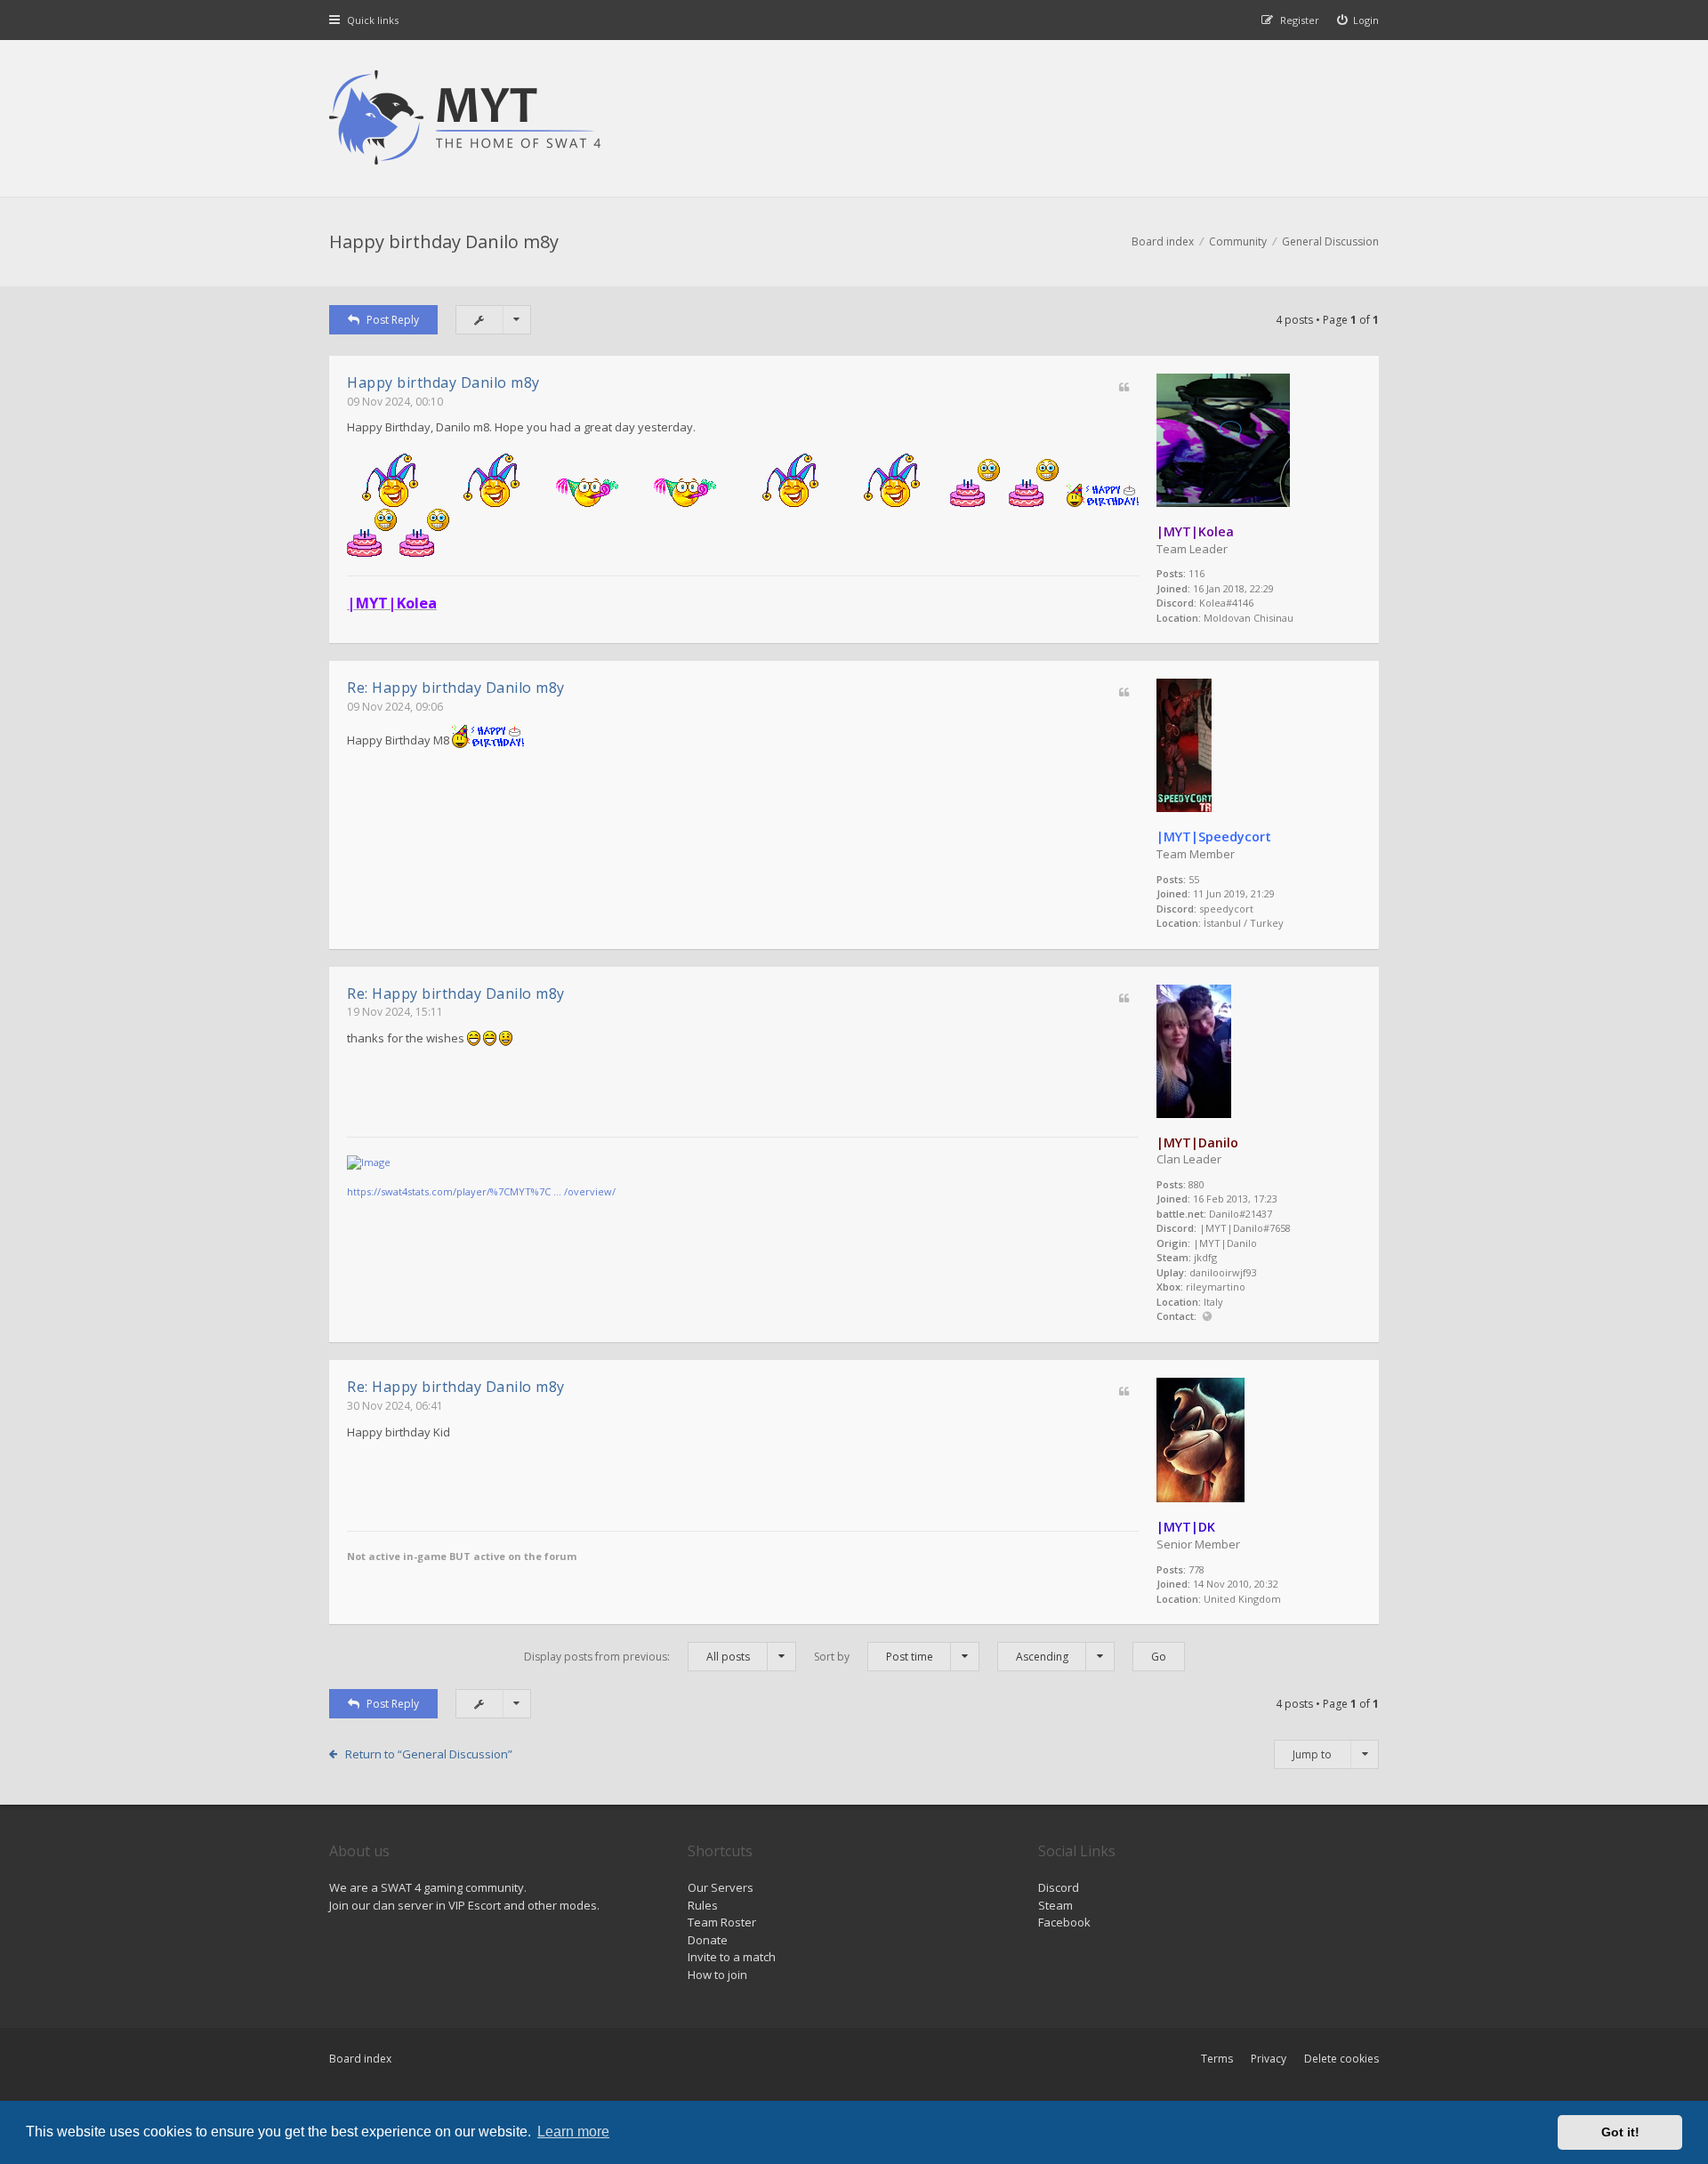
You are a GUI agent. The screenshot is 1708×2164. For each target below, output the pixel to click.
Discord (1059, 1887)
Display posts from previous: (637, 1657)
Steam (1055, 1905)
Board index (360, 2059)
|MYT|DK (1186, 1527)
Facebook (1064, 1922)
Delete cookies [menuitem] (1341, 2059)
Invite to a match (732, 1957)
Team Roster (722, 1922)
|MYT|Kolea (1195, 531)
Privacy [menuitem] (1269, 2059)
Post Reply (393, 320)
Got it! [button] (1620, 2132)
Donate (708, 1940)
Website (1207, 1317)
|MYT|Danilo (1197, 1142)
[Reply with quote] (1124, 388)
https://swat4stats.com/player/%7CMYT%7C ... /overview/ (481, 1191)
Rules (703, 1905)
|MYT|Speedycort (1214, 837)
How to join (717, 1975)
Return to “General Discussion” (429, 1754)
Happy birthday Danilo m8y (444, 241)
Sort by (874, 1657)
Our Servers (721, 1887)
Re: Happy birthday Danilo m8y (456, 688)
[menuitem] (1358, 20)
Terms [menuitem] (1217, 2059)
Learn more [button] (573, 2132)
